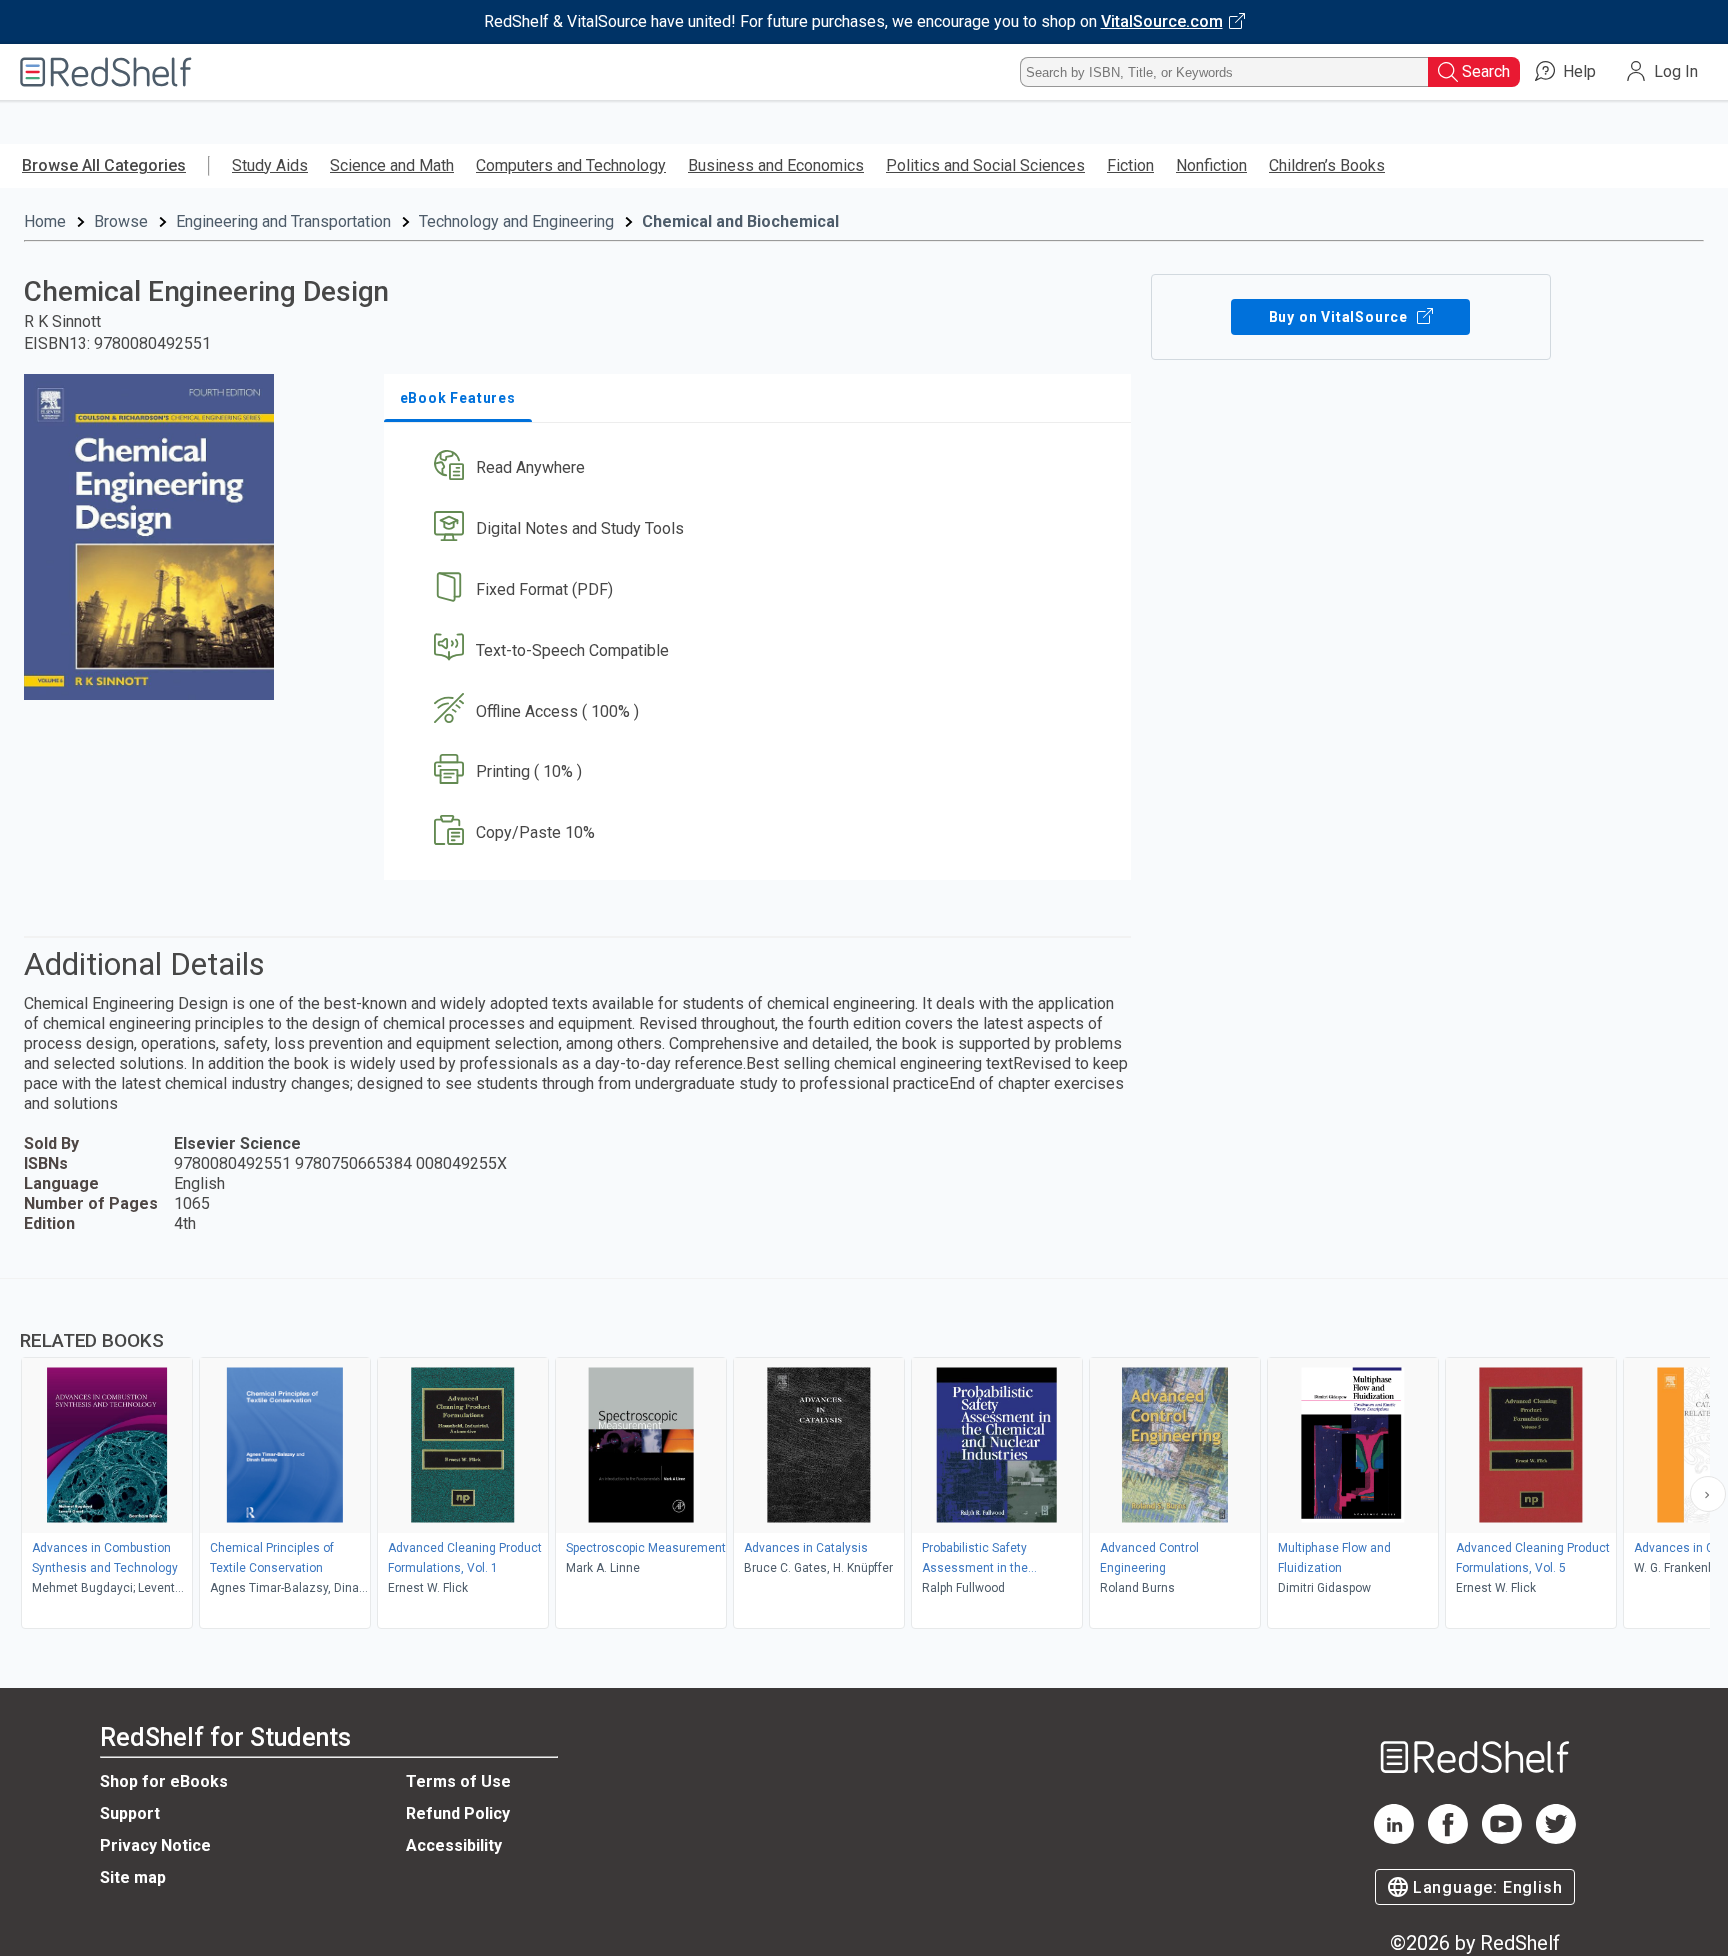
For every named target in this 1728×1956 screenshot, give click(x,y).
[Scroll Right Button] (1708, 1494)
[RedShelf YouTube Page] (1502, 1838)
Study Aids (270, 165)
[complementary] (864, 1456)
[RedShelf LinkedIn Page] (1394, 1838)
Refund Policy (458, 1813)
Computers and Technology (571, 165)
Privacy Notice (155, 1845)
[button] (761, 468)
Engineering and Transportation (283, 221)
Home (45, 221)
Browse (121, 221)
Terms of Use (458, 1781)
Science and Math (392, 165)
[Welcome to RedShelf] (106, 72)
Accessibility (454, 1845)
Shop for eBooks (164, 1781)
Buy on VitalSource (1340, 317)
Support (130, 1813)
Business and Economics (776, 165)
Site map (133, 1877)
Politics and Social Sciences (985, 165)
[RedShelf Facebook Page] (1448, 1838)
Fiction (1130, 165)
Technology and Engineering (516, 221)
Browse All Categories (104, 165)
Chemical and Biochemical (740, 221)
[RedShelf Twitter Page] (1556, 1838)
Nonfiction (1211, 165)
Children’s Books (1327, 165)
